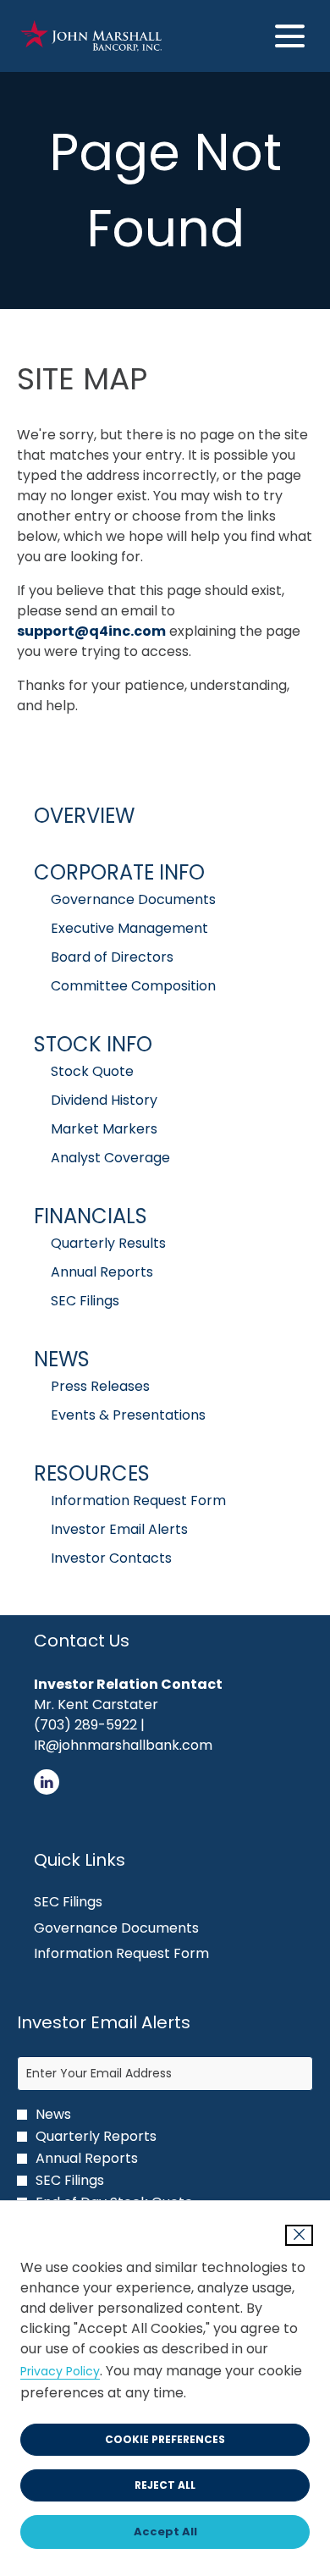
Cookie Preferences (165, 2439)
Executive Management (129, 928)
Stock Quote (92, 1071)
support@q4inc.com (91, 631)
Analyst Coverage (110, 1158)
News (62, 1359)
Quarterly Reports (96, 2137)
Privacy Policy (60, 2371)
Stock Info (93, 1044)
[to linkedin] (47, 1790)
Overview (84, 816)
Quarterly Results (108, 1243)
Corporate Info (119, 872)
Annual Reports (102, 1272)
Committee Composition (133, 986)
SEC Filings (85, 1301)
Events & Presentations (128, 1415)
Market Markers (104, 1129)
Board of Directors (112, 957)
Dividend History (104, 1100)
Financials (91, 1216)
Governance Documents (133, 899)
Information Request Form (138, 1500)
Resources (92, 1473)
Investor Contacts (111, 1558)
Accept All (165, 2532)
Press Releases (100, 1386)
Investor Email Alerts (119, 1529)
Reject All (165, 2485)
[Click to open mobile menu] (290, 36)
